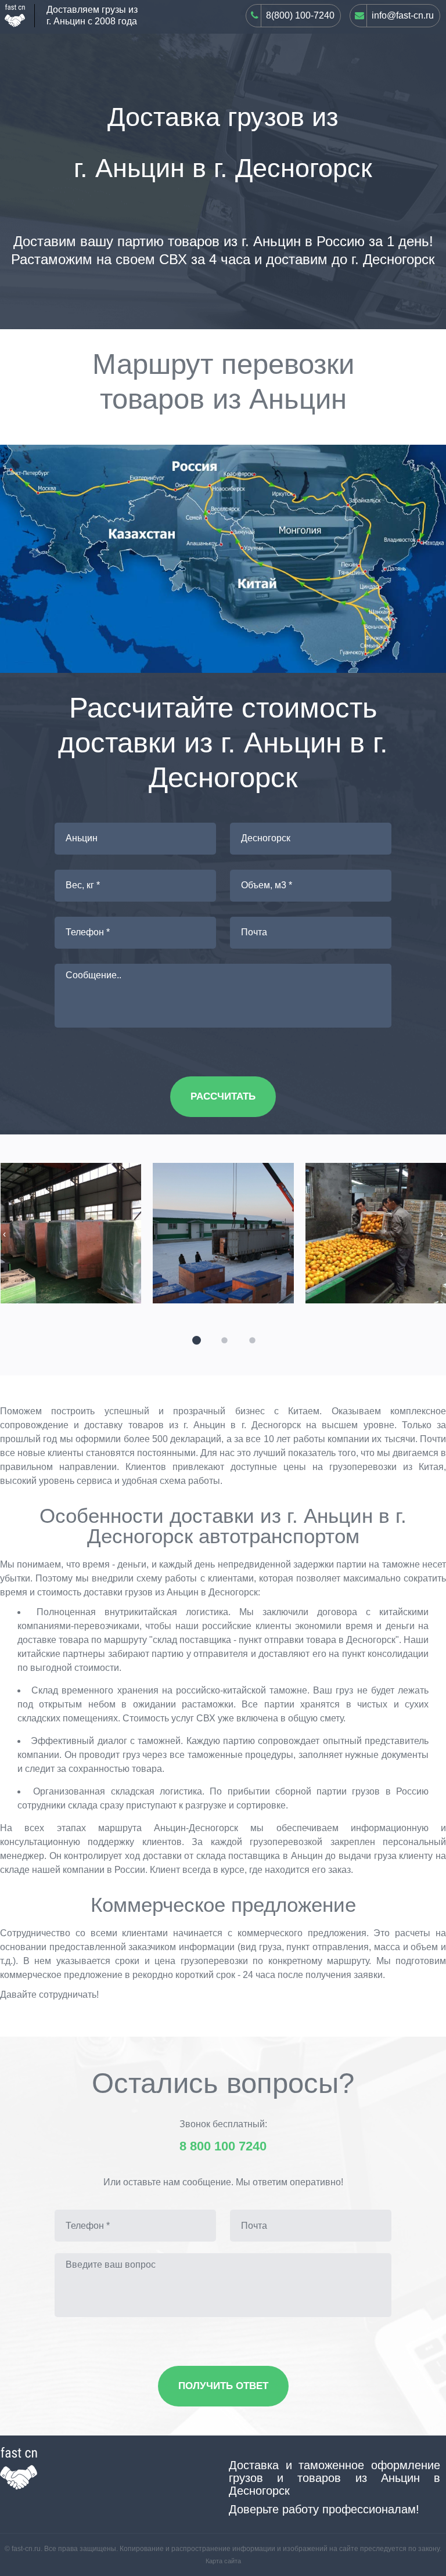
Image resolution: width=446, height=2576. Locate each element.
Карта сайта (223, 2561)
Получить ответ (223, 2386)
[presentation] (4, 1234)
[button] (195, 1339)
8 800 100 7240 (223, 2146)
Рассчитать (223, 1096)
